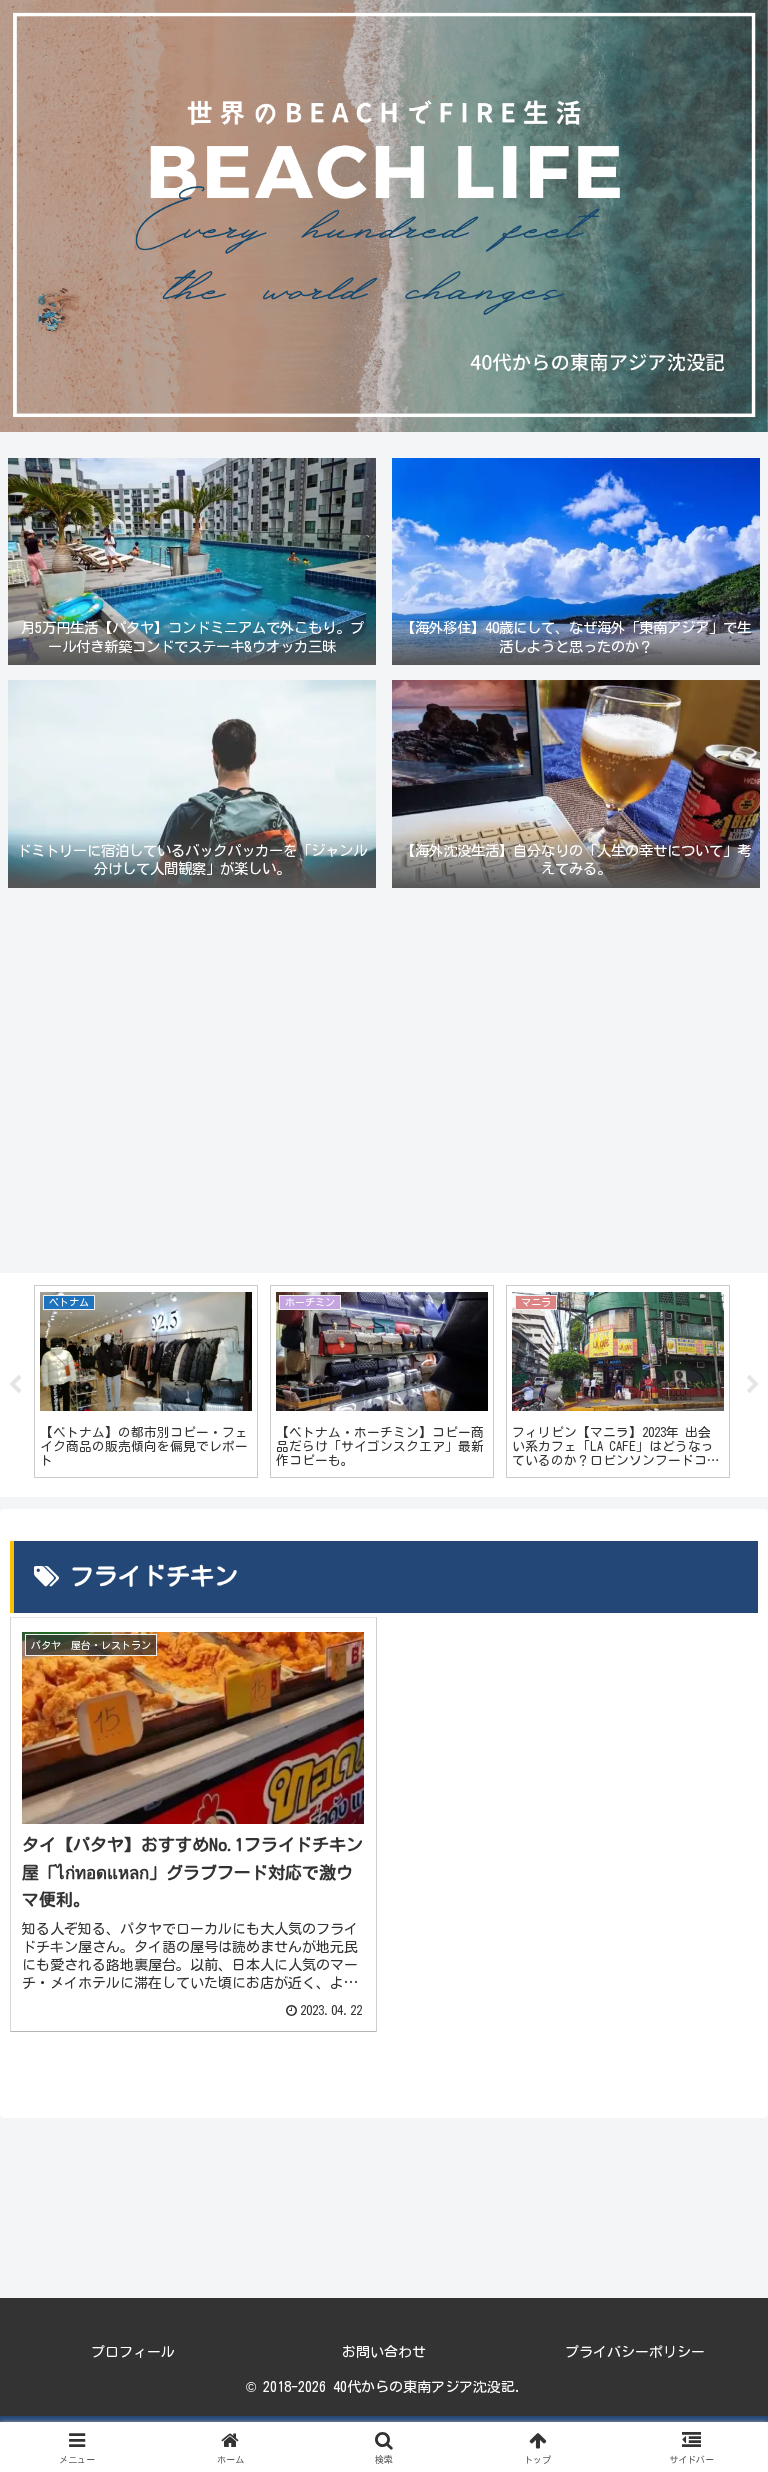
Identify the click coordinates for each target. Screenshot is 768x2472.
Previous (15, 1385)
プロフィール (133, 2352)
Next (753, 1385)
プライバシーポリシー (635, 2352)
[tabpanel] (146, 1382)
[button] (709, 2436)
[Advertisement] (384, 1084)
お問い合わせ (384, 2352)
